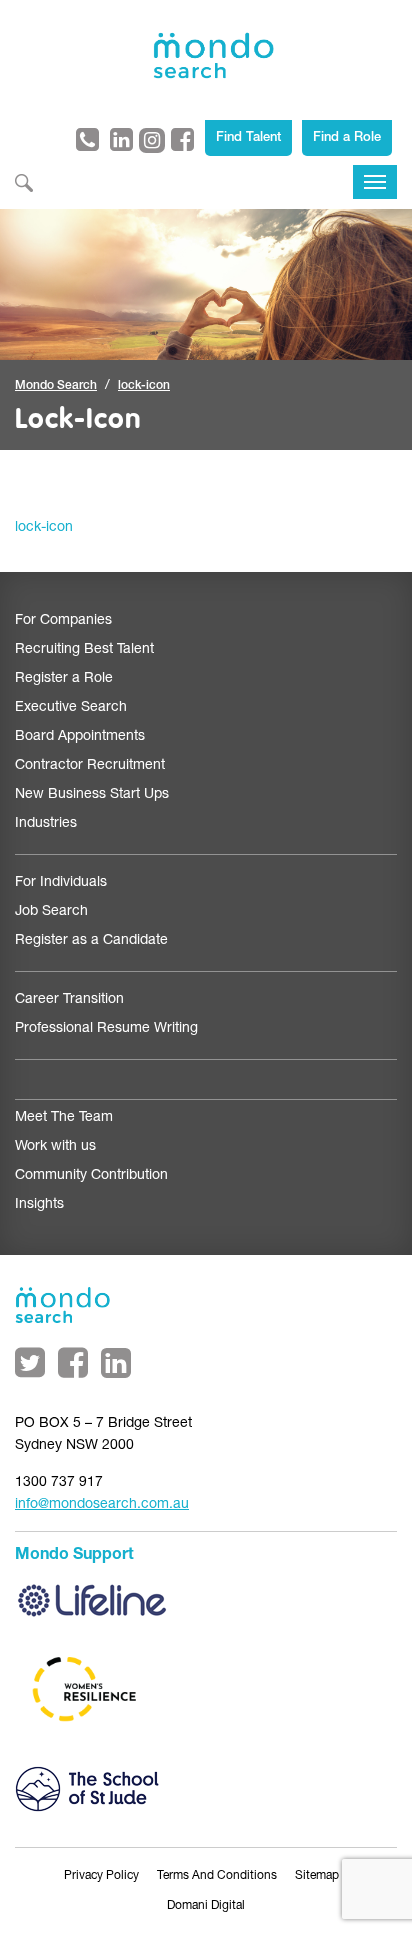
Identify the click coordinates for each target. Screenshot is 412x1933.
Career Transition (69, 1000)
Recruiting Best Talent (84, 650)
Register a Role (64, 679)
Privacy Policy (101, 1876)
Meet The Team (64, 1118)
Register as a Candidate (91, 941)
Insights (39, 1205)
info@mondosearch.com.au (102, 1505)
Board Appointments (80, 737)
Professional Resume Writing (106, 1029)
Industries (46, 824)
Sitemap (317, 1876)
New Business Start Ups (92, 795)
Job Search (51, 912)
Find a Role (347, 138)
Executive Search (71, 708)
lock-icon (44, 528)
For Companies (63, 621)
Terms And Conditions (217, 1876)
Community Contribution (91, 1176)
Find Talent (248, 138)
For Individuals (61, 883)
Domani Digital (206, 1906)
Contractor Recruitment (90, 766)
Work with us (55, 1147)
